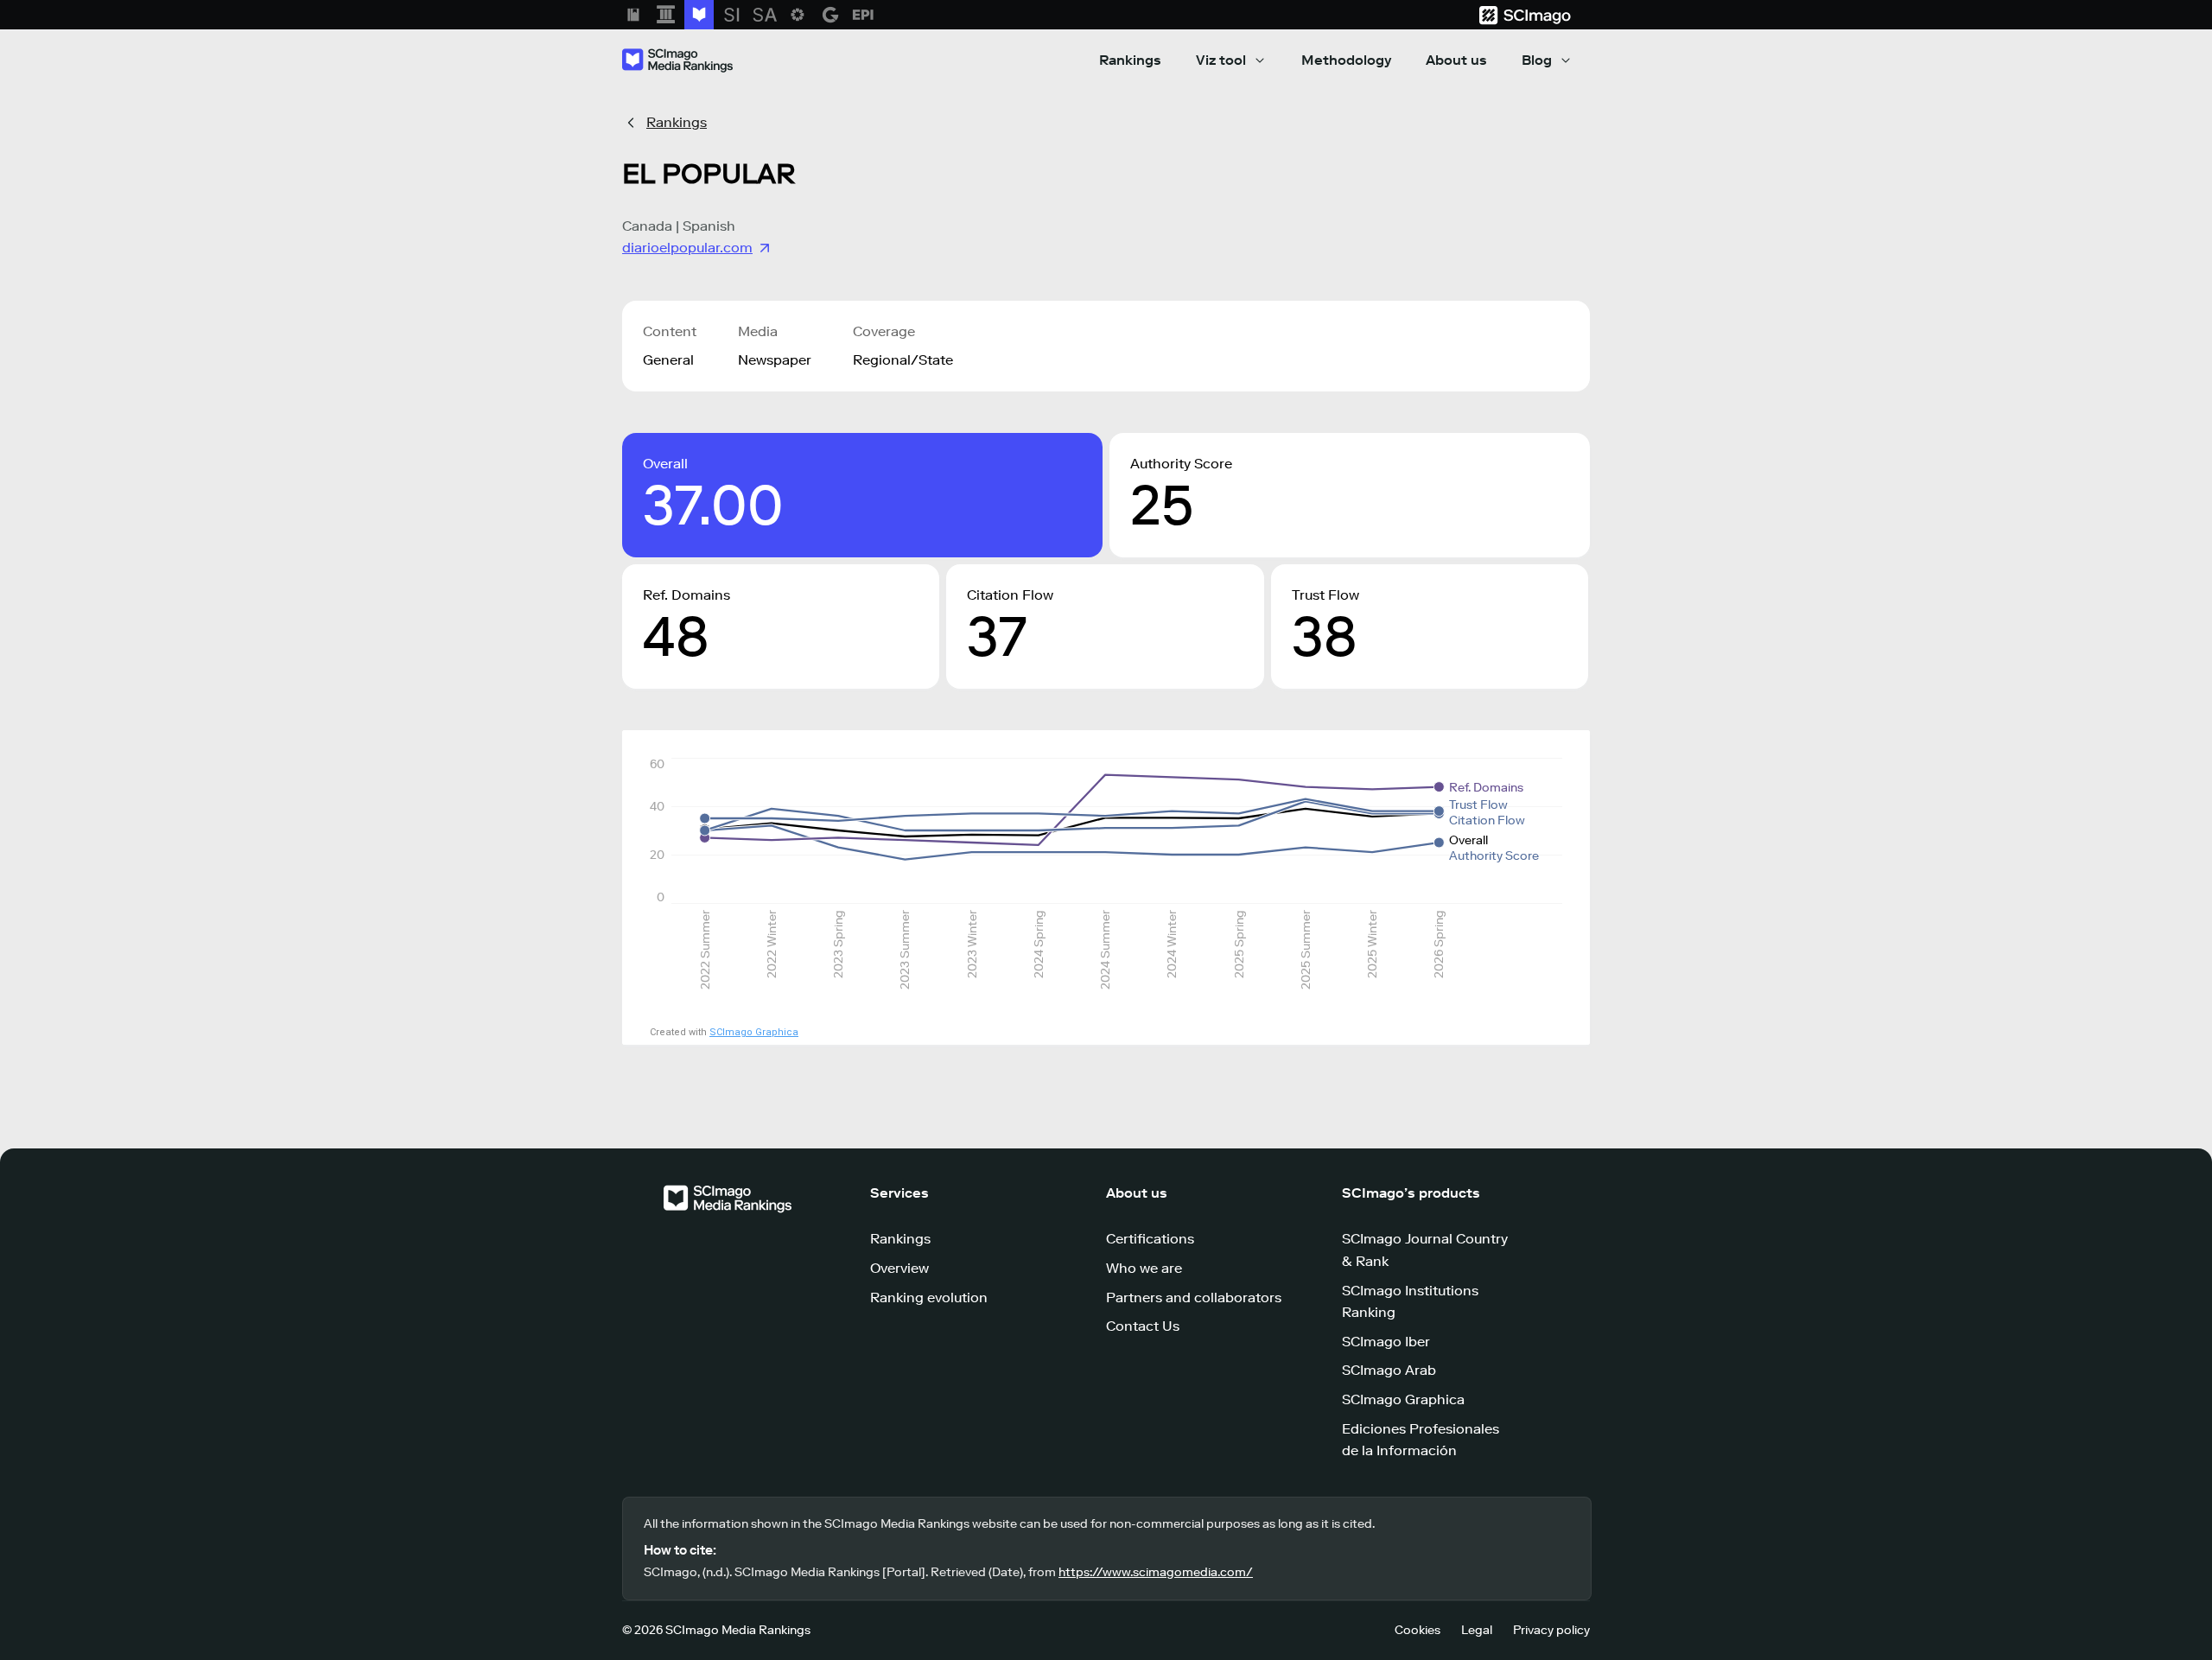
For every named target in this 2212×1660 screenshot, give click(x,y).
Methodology (1346, 60)
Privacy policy (1551, 1630)
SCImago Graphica (754, 1032)
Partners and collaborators (1194, 1297)
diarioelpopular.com (687, 248)
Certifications (1150, 1239)
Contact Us (1143, 1326)
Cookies (1417, 1630)
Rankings (1130, 60)
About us (1456, 60)
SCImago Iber (1386, 1342)
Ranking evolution (929, 1297)
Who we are (1144, 1268)
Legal (1477, 1630)
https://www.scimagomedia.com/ (1156, 1572)
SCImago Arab (1389, 1370)
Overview (899, 1268)
